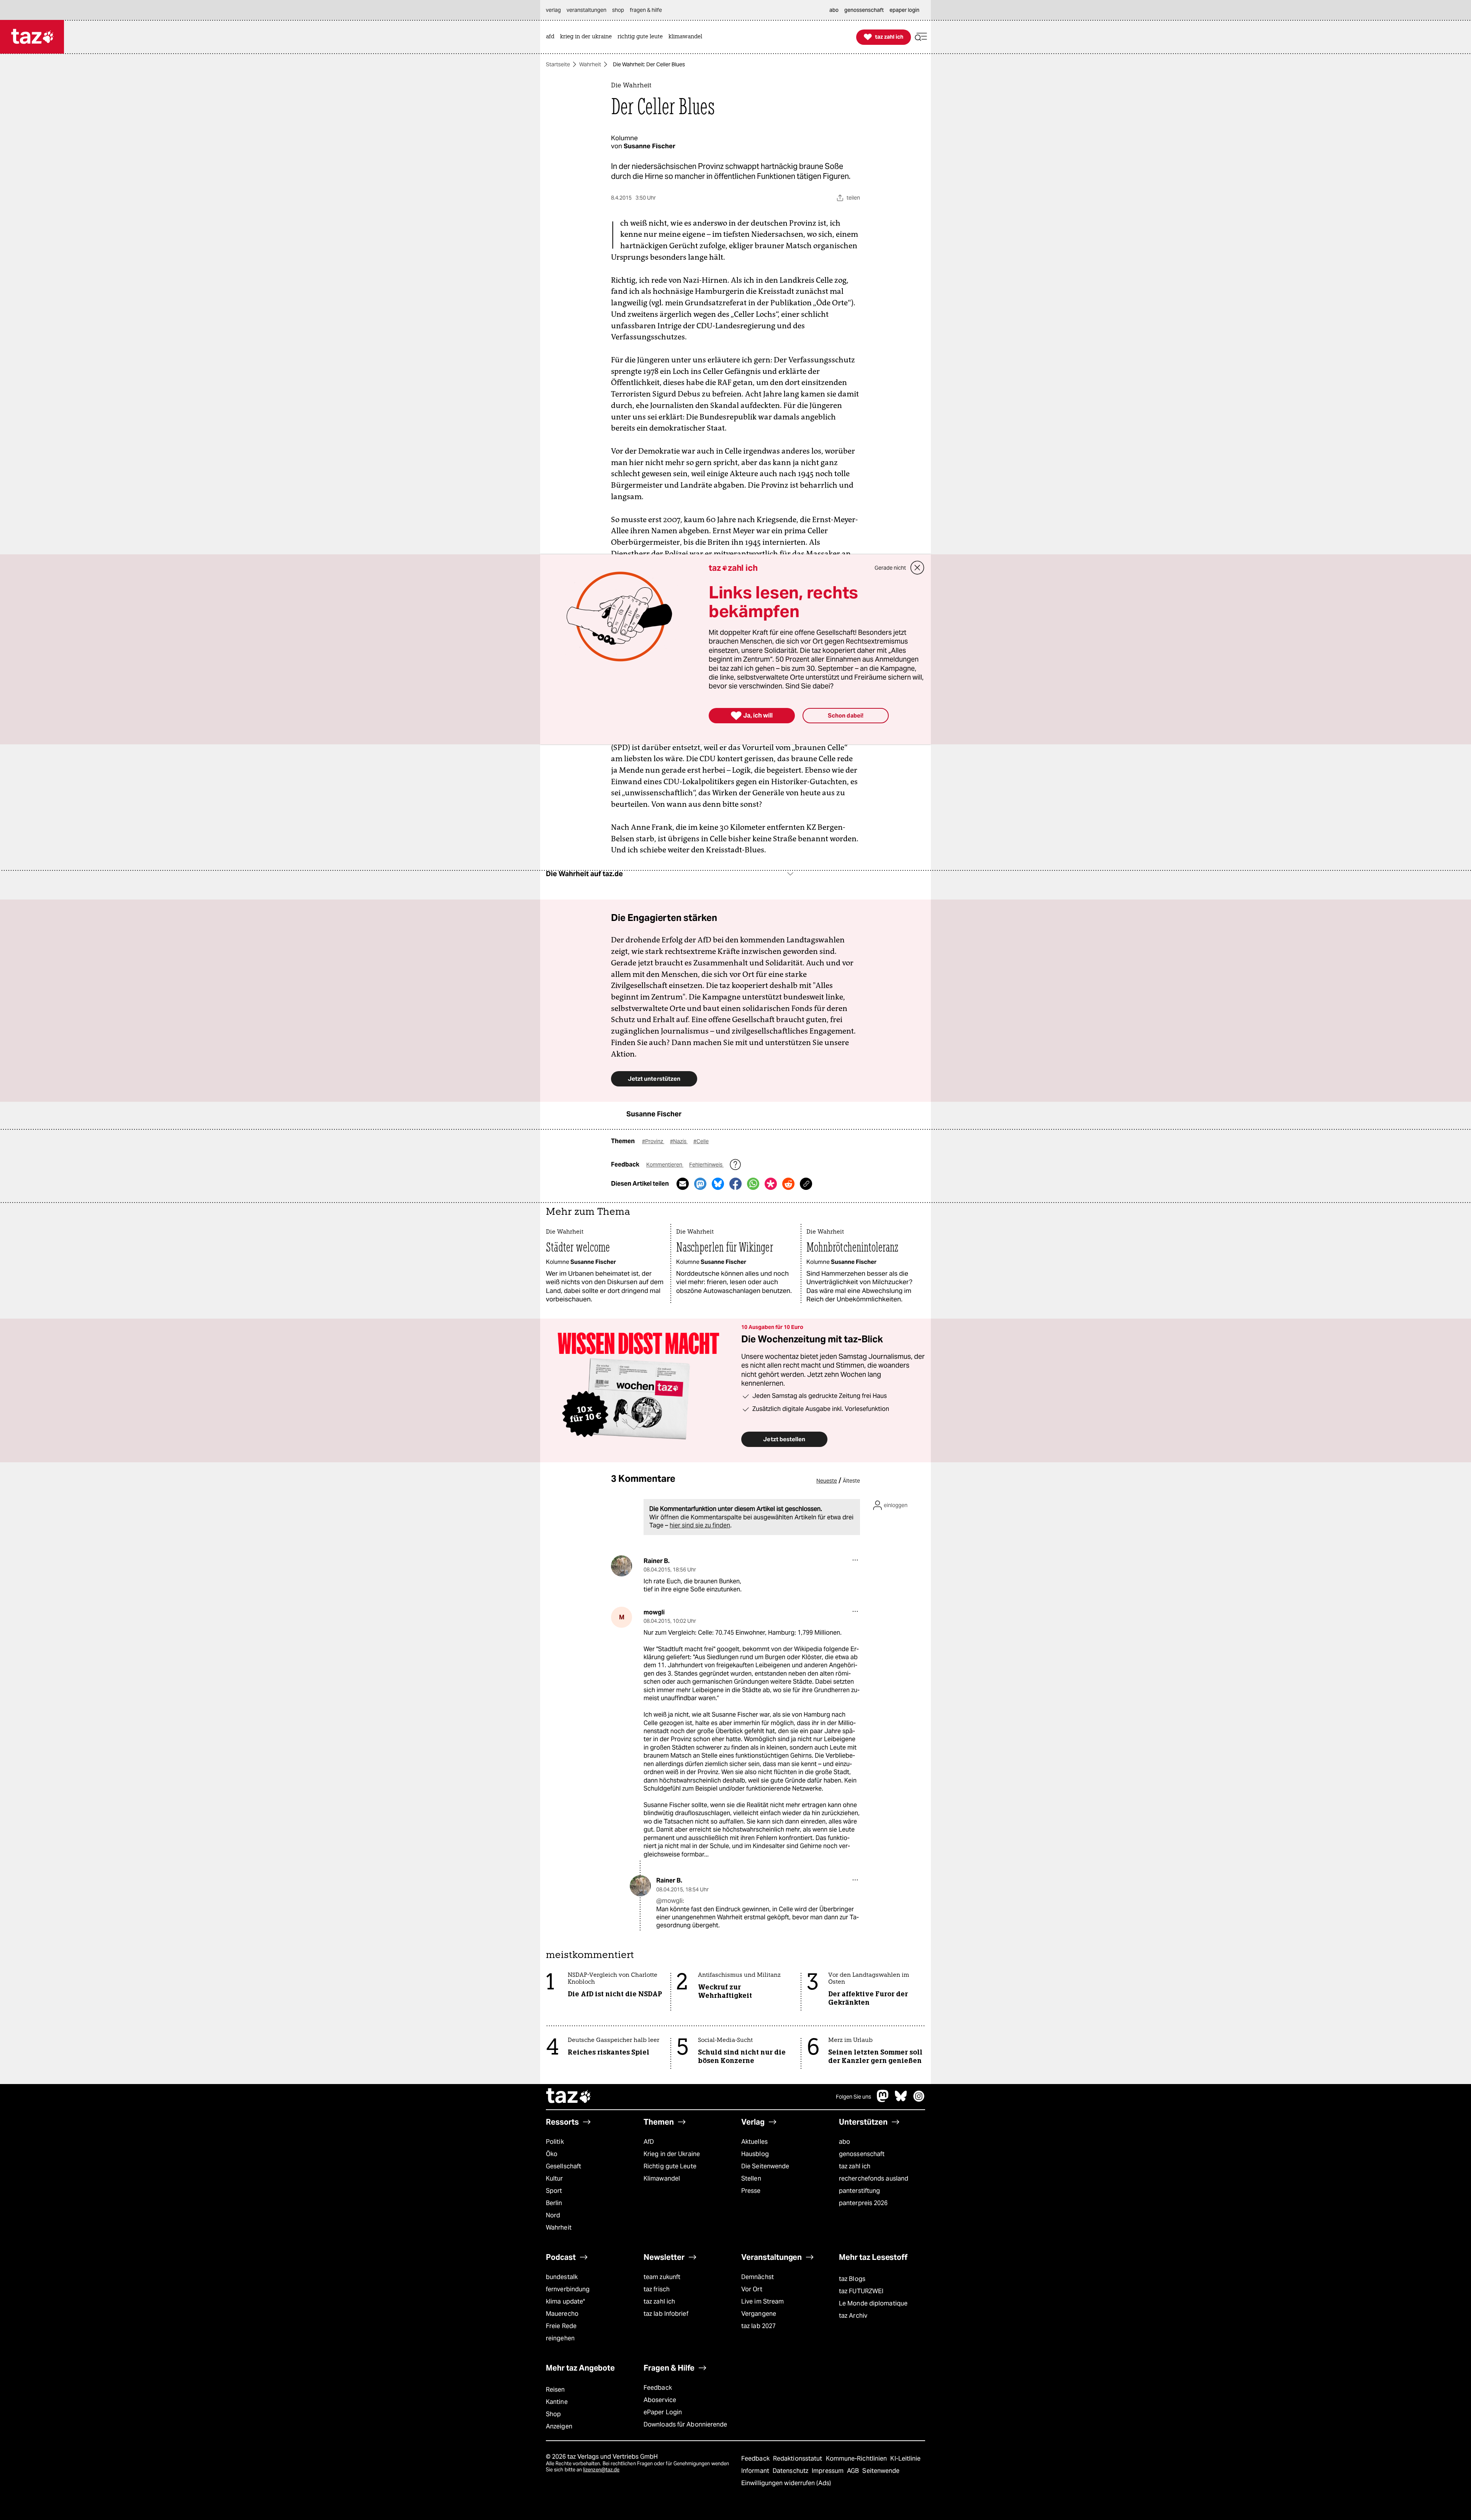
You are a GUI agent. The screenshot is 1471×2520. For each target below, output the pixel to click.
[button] (921, 37)
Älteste (851, 1481)
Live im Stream (763, 2301)
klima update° (565, 2301)
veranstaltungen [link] (586, 10)
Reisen (555, 2390)
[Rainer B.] (622, 1566)
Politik (555, 2142)
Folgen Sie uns (853, 2097)
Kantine (557, 2402)
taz (569, 2097)
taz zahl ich (855, 2166)
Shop (553, 2414)
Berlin (554, 2203)
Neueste (827, 1481)
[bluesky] (901, 2100)
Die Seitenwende (765, 2166)
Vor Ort (752, 2289)
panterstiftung (859, 2191)
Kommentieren (665, 1165)
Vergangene (759, 2314)
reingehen (560, 2338)
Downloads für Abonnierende (686, 2424)
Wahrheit (590, 64)
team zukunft (662, 2277)
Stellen (751, 2178)
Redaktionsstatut (799, 2459)
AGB (854, 2471)
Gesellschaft (564, 2166)
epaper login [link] (904, 10)
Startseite (558, 64)
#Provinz (653, 1141)
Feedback (658, 2388)
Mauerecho (562, 2314)
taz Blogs (852, 2279)
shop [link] (618, 10)
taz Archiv (853, 2316)
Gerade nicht (890, 568)
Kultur (554, 2178)
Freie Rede (561, 2326)
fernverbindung (568, 2289)
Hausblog (755, 2154)
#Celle (701, 1141)
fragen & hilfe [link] (646, 10)
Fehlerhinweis (706, 1165)
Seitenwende (881, 2471)
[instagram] (919, 2100)
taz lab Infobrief (666, 2314)
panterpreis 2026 (863, 2203)
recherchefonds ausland (874, 2178)
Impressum (828, 2471)
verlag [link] (553, 10)
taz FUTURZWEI (861, 2291)
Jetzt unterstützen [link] (654, 1079)
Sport (554, 2191)
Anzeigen (559, 2426)
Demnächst (758, 2277)
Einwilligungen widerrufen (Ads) (786, 2483)
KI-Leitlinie (905, 2459)
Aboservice (660, 2400)
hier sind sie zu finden (700, 1525)
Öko (552, 2154)
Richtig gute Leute (670, 2166)
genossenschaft (862, 2154)
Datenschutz (791, 2471)
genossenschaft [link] (864, 10)
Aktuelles (754, 2142)
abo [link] (834, 10)
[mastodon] (883, 2100)
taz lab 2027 (758, 2326)
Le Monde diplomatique (873, 2303)
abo (844, 2142)
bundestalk (562, 2277)
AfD (649, 2142)
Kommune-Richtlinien (857, 2459)
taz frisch (657, 2289)
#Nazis (679, 1141)
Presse (751, 2191)
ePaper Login (663, 2412)
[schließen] (917, 568)
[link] (552, 37)
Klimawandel (662, 2178)
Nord (553, 2215)
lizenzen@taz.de (601, 2470)
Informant (756, 2471)
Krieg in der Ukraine (672, 2154)
